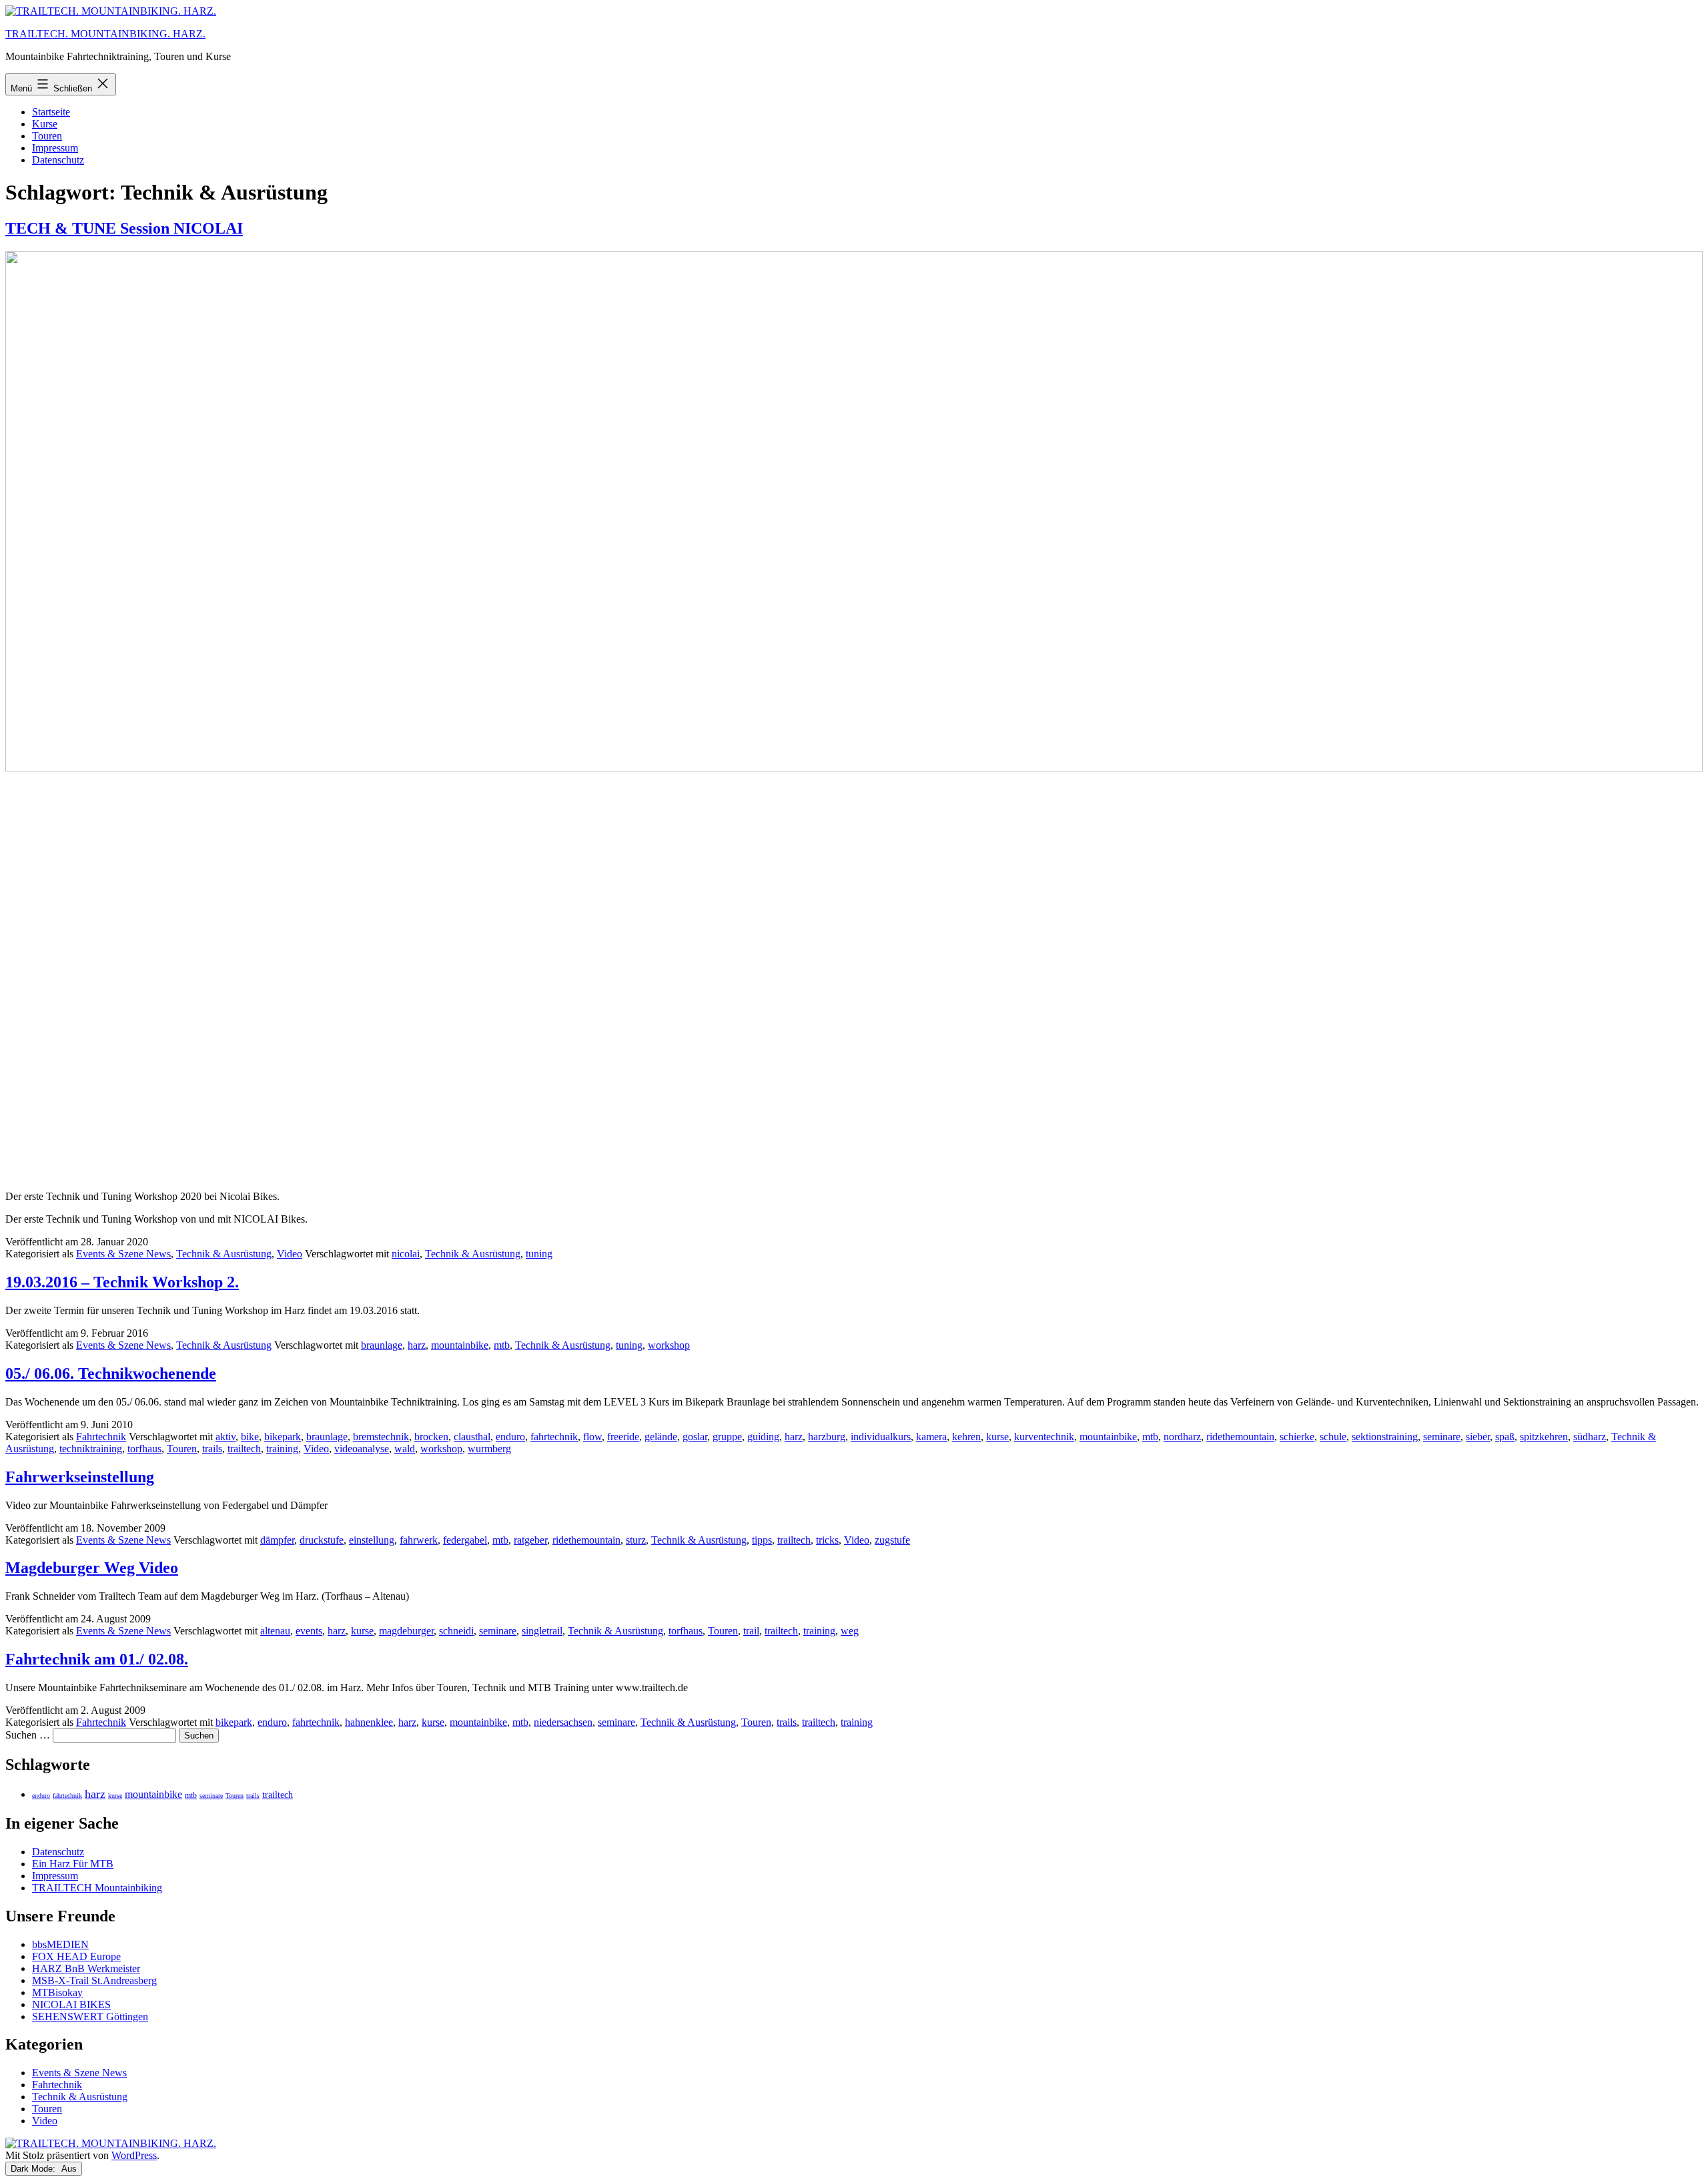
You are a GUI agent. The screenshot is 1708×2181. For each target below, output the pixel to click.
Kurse (45, 124)
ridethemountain (1240, 1437)
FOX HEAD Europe (76, 1956)
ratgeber (530, 1540)
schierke (1297, 1437)
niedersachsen (563, 1722)
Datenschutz (58, 160)
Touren (47, 136)
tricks (827, 1540)
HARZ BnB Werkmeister (86, 1968)
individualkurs (881, 1437)
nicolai (406, 1254)
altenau (275, 1631)
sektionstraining (1385, 1437)
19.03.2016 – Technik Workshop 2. (122, 1282)
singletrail (542, 1631)
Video (290, 1254)
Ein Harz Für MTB (73, 1864)
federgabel (465, 1540)
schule (1333, 1437)
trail (751, 1631)
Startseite (51, 112)
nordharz (1182, 1437)
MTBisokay (57, 1992)
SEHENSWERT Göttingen (90, 2016)
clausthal (472, 1437)
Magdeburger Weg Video (92, 1568)
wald (405, 1449)
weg (850, 1631)
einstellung (372, 1540)
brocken (431, 1437)
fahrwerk (419, 1540)
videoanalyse (362, 1449)
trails (212, 1449)
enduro (510, 1437)
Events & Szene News (123, 1254)
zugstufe (892, 1540)
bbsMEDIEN (60, 1944)
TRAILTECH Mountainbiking (97, 1888)
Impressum (55, 148)
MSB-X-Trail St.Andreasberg (94, 1980)
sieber (1478, 1437)
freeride (623, 1437)
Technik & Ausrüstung (224, 1254)
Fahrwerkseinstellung (80, 1477)
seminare (1442, 1437)
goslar (695, 1437)
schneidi (456, 1631)
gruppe (727, 1437)
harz (417, 1345)
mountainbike (460, 1345)
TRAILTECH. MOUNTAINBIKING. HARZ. (105, 34)
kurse (997, 1437)
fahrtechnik (554, 1437)
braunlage (382, 1345)
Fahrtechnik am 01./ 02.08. (97, 1659)
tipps (762, 1540)
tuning (539, 1254)
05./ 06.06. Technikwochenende (111, 1373)
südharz (1590, 1437)
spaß (1505, 1437)
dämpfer (277, 1540)
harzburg (827, 1437)
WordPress (134, 2155)
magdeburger (406, 1631)
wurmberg (489, 1449)
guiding (763, 1437)
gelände (661, 1437)
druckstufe (322, 1540)
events (309, 1631)
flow (592, 1437)
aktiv (226, 1437)
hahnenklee (369, 1722)
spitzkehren (1544, 1437)
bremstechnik (381, 1437)
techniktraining (91, 1449)
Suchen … (28, 1735)
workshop (669, 1345)
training (282, 1449)
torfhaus (144, 1449)
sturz (636, 1540)
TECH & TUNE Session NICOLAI (124, 228)
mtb (502, 1345)
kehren (966, 1437)
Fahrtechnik (101, 1437)
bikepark (283, 1437)
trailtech (244, 1449)
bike (250, 1437)
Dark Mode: (34, 2169)
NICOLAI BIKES (71, 2004)
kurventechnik (1044, 1437)
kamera (931, 1437)
